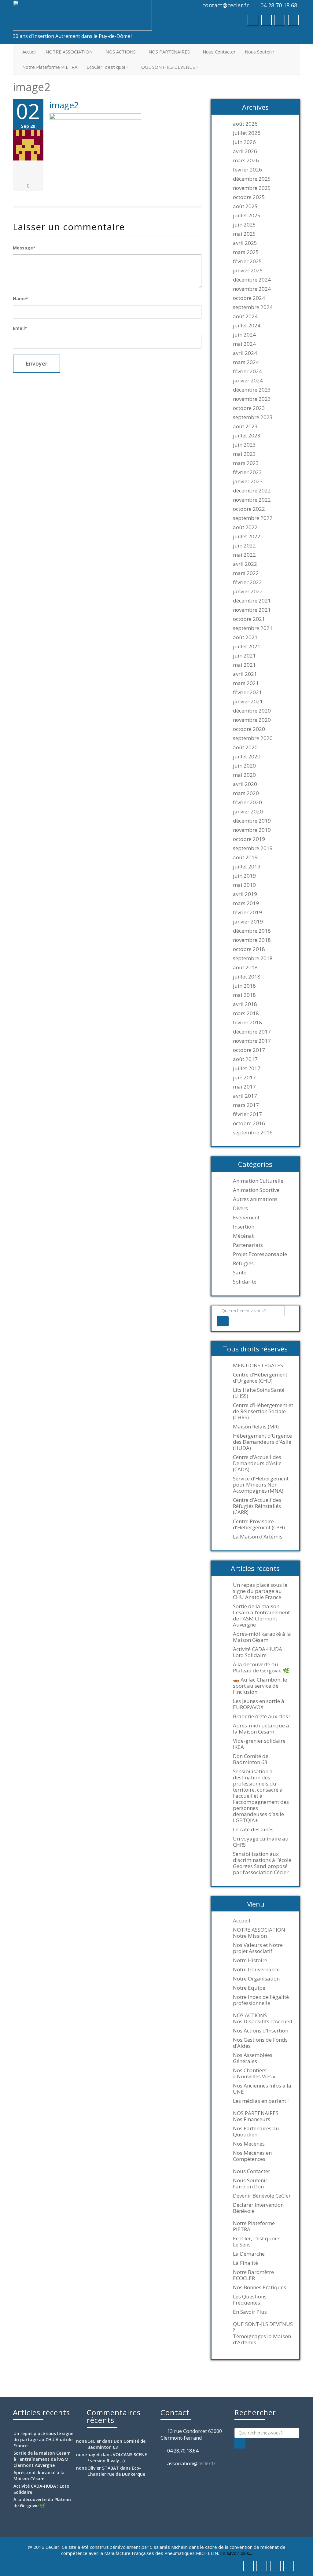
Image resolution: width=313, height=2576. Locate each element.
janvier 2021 (248, 702)
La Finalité (245, 2263)
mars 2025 (246, 252)
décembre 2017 (252, 1032)
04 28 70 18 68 (279, 5)
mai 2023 (244, 454)
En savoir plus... (236, 2553)
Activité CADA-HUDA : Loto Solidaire (259, 1652)
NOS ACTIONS (121, 52)
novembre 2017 (252, 1041)
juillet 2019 (247, 867)
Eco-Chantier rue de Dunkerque (116, 2471)
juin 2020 (244, 766)
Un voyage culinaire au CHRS (261, 1842)
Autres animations (255, 1199)
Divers (240, 1208)
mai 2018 (244, 995)
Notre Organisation (256, 1979)
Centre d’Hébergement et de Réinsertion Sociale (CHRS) (263, 1411)
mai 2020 (244, 775)
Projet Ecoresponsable (260, 1254)
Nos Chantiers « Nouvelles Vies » (254, 2073)
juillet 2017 (247, 1068)
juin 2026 (244, 142)
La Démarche (249, 2254)
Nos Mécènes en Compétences (252, 2156)
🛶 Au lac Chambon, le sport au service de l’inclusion (260, 1686)
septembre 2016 (253, 1133)
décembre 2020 (252, 711)
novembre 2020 (252, 720)
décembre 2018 (252, 931)
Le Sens (242, 2245)
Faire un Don (248, 2187)
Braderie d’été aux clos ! (262, 1716)
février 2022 (247, 582)
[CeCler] (82, 15)
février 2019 (247, 912)
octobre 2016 (249, 1123)
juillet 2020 (247, 757)
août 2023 (245, 426)
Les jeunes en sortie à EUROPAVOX (259, 1704)
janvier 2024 (248, 381)
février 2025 (247, 261)
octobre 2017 (249, 1050)
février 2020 (247, 802)
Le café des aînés (253, 1830)
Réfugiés (243, 1263)
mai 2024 (244, 344)
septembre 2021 (253, 628)
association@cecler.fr (191, 2464)
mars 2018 (246, 1013)
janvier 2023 (248, 481)
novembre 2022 (252, 500)
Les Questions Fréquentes (250, 2300)
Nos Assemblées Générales (253, 2058)
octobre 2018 (249, 949)
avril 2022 (245, 564)
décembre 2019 (252, 821)
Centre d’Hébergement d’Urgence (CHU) (260, 1378)
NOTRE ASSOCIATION (69, 52)
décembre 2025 (252, 179)
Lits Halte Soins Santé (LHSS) (259, 1393)
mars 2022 (246, 573)
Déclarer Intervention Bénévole (258, 2208)
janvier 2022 (248, 591)
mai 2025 (244, 234)
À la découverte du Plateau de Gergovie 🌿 (261, 1668)
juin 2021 (244, 656)
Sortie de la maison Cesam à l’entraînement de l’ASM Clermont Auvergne (261, 1616)
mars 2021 (246, 683)
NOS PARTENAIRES (169, 52)
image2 (64, 105)
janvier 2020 (248, 812)
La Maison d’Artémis (258, 1537)
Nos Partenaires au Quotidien (256, 2132)
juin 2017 (244, 1078)
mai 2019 (244, 885)
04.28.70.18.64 (183, 2451)
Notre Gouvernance (256, 1970)
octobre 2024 (249, 298)
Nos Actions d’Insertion (261, 2031)
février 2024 (247, 371)
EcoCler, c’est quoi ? (107, 67)
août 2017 (245, 1059)
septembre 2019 (253, 848)
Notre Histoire (250, 1960)
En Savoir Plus (250, 2312)
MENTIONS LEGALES (258, 1365)
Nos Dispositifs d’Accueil (263, 2021)
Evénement (246, 1218)
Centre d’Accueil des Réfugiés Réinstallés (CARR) (257, 1506)
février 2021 (247, 692)
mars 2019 (246, 903)
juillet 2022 (247, 536)
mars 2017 (246, 1105)
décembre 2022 (252, 491)
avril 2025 (245, 243)
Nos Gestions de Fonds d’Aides (260, 2043)
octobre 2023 (249, 408)
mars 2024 (246, 362)
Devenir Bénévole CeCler (262, 2196)
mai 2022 (244, 555)
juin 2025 (244, 225)
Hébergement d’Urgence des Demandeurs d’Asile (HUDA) (262, 1442)
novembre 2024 (252, 289)
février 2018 (247, 1023)
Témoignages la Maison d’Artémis (262, 2339)
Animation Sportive (256, 1190)
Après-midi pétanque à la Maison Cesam (261, 1729)
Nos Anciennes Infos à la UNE (262, 2089)
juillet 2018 (247, 977)
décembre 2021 (252, 601)
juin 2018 (244, 986)
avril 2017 (245, 1096)
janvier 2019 (248, 922)
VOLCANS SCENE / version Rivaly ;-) (117, 2458)
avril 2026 (245, 151)
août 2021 (245, 637)
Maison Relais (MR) (256, 1427)
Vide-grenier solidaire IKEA (259, 1744)
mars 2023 (246, 463)
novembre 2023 (252, 399)
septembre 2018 (253, 958)
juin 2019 (244, 876)
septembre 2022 (253, 518)
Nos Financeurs (252, 2119)
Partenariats (248, 1245)
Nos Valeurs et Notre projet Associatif (258, 1948)
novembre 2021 (252, 610)
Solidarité (245, 1282)
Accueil (29, 52)
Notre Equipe (249, 1988)
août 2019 (245, 857)
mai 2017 (244, 1087)
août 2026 (245, 124)
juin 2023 (244, 445)
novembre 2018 (252, 940)
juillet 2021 (247, 647)
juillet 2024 (247, 326)
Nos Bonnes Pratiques (260, 2287)
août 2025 (245, 206)
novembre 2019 (252, 830)
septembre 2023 (253, 417)
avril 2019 (245, 894)
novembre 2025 (252, 188)
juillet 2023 (247, 436)
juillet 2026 (247, 133)
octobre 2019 (249, 839)
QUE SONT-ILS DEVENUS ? (170, 67)
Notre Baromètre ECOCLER (253, 2275)
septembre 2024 (253, 307)
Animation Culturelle (258, 1181)
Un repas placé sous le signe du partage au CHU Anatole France (260, 1591)
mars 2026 (246, 160)
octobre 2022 (249, 509)
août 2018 (245, 967)
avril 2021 (245, 674)
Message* (24, 248)
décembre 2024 (252, 280)
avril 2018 (245, 1004)
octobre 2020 (249, 729)
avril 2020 (245, 784)
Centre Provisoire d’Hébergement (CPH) (259, 1524)
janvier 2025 (248, 271)
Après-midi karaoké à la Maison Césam (262, 1637)
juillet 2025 (247, 216)
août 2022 (245, 527)
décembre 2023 (252, 390)
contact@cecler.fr (226, 5)
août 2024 (245, 316)
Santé (240, 1273)
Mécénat (243, 1236)
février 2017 (247, 1114)
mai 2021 (244, 665)
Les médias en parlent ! (261, 2101)
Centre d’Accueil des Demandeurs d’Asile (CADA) (257, 1463)
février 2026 (247, 170)
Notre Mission (250, 1936)
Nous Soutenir (260, 52)
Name (20, 299)
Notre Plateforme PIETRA (50, 67)
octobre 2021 (249, 619)
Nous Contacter (219, 52)
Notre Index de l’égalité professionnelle (261, 2000)
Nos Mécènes (249, 2144)
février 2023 (247, 472)
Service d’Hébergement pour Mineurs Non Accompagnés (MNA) (261, 1485)
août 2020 (245, 747)
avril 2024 (245, 353)
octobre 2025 (249, 197)
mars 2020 (246, 793)
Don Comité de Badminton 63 (251, 1759)
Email (20, 328)
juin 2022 (244, 546)
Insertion (244, 1227)
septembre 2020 (253, 738)
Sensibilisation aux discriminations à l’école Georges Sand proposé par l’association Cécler (262, 1863)
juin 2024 (244, 335)
